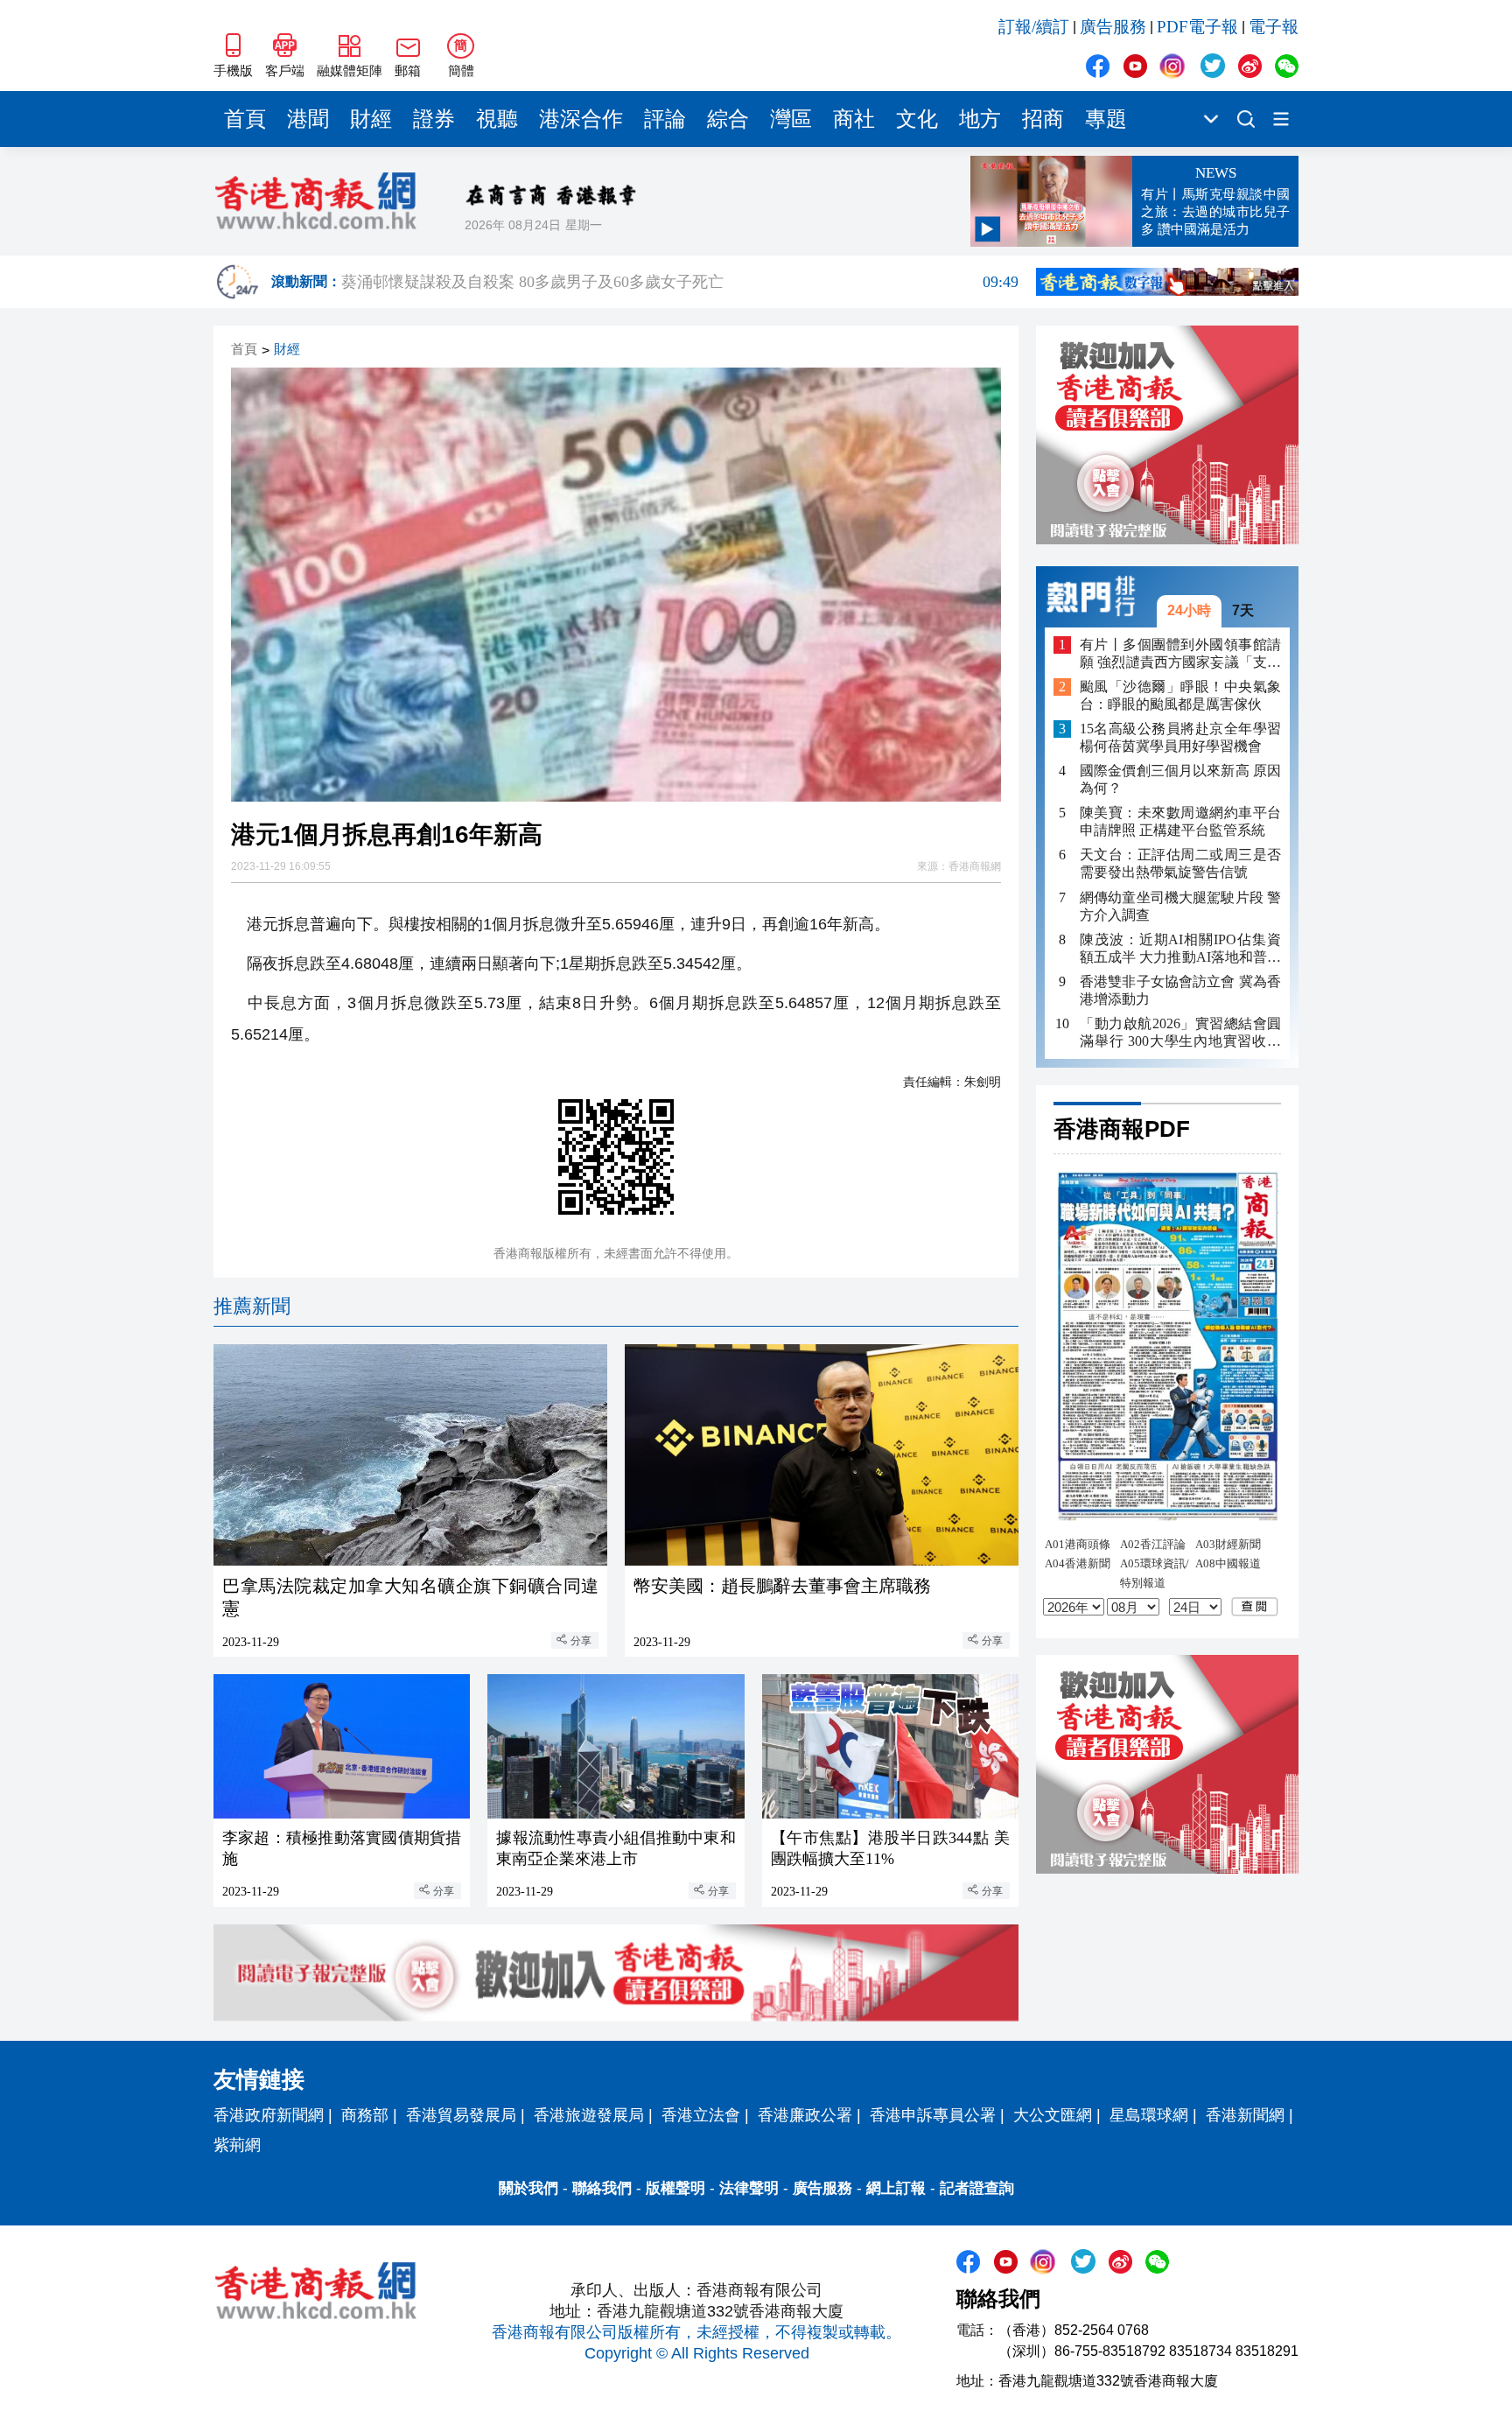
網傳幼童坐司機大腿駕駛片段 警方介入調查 (1180, 905)
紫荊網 (237, 2145)
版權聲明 (675, 2188)
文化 (917, 119)
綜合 (728, 119)
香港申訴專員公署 (933, 2115)
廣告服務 (1113, 27)
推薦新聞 (252, 1306)
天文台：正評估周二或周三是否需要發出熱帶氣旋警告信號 (1180, 863)
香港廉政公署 (805, 2115)
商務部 (365, 2115)
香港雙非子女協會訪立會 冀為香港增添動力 (1180, 989)
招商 (1043, 119)
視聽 (497, 119)
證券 (434, 119)
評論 (665, 119)
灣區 (791, 119)
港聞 (308, 119)
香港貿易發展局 (461, 2115)
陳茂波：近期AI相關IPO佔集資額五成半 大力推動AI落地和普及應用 (1180, 948)
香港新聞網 (1245, 2115)
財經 (371, 119)
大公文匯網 (1053, 2115)
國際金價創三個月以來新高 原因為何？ (1180, 779)
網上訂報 (896, 2188)
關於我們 (528, 2188)
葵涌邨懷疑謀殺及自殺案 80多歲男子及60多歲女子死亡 (680, 286)
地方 (980, 119)
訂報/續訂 (1034, 27)
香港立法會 (701, 2115)
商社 (854, 119)
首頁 (245, 119)
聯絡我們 (602, 2188)
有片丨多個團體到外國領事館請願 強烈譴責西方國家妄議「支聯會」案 (1180, 653)
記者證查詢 (977, 2188)
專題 (1106, 119)
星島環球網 (1149, 2115)
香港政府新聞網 (269, 2115)
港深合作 (581, 119)
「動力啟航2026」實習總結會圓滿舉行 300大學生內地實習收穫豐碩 (1180, 1032)
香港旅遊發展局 (589, 2115)
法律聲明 (749, 2188)
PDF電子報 (1197, 27)
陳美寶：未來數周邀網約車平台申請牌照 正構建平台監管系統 (1180, 821)
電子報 (1274, 27)
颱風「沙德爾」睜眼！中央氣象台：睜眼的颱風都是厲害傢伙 (1180, 695)
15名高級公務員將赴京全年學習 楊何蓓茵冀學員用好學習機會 (1180, 737)
